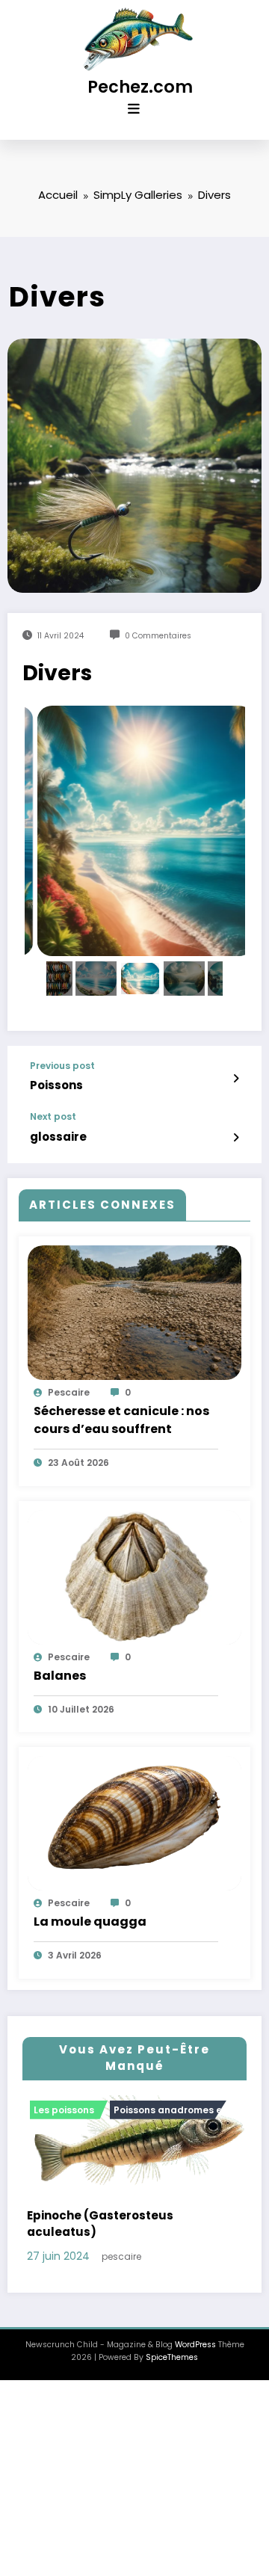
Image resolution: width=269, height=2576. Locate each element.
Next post (53, 1117)
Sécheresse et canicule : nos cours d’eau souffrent (121, 1420)
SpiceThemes (172, 2367)
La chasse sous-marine (114, 2241)
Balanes (60, 1676)
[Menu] (134, 109)
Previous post (62, 1066)
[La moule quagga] (134, 1823)
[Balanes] (134, 1576)
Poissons (56, 1085)
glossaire (58, 1137)
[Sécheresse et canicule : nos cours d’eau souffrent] (134, 1312)
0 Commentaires (158, 636)
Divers (65, 2110)
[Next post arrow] (236, 1138)
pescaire (69, 1392)
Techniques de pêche (151, 2110)
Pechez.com (140, 87)
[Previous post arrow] (236, 1079)
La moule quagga (90, 1922)
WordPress (195, 2354)
